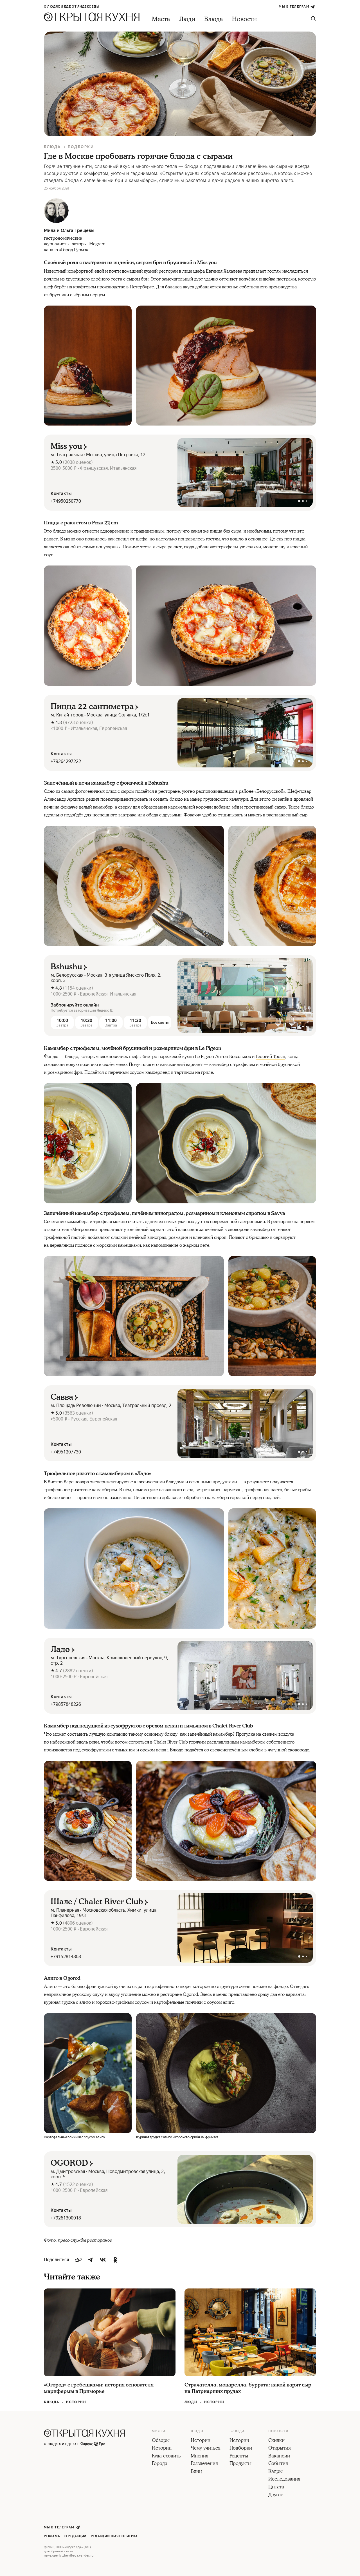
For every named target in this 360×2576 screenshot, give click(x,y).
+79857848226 (66, 1704)
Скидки (276, 2441)
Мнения (200, 2456)
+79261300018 (66, 2218)
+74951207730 (66, 1452)
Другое (276, 2495)
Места (161, 19)
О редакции (75, 2536)
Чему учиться (206, 2448)
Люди (187, 19)
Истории (76, 2402)
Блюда (214, 19)
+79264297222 (66, 761)
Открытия (280, 2448)
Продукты (240, 2464)
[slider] (245, 473)
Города (160, 2464)
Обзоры (161, 2441)
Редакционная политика (114, 2536)
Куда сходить (166, 2456)
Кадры (275, 2472)
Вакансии (279, 2456)
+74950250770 (66, 501)
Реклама (52, 2536)
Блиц (196, 2472)
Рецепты (239, 2456)
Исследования (284, 2479)
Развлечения (204, 2464)
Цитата (276, 2487)
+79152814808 (66, 1957)
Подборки (81, 147)
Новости (244, 19)
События (278, 2464)
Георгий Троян (270, 1057)
